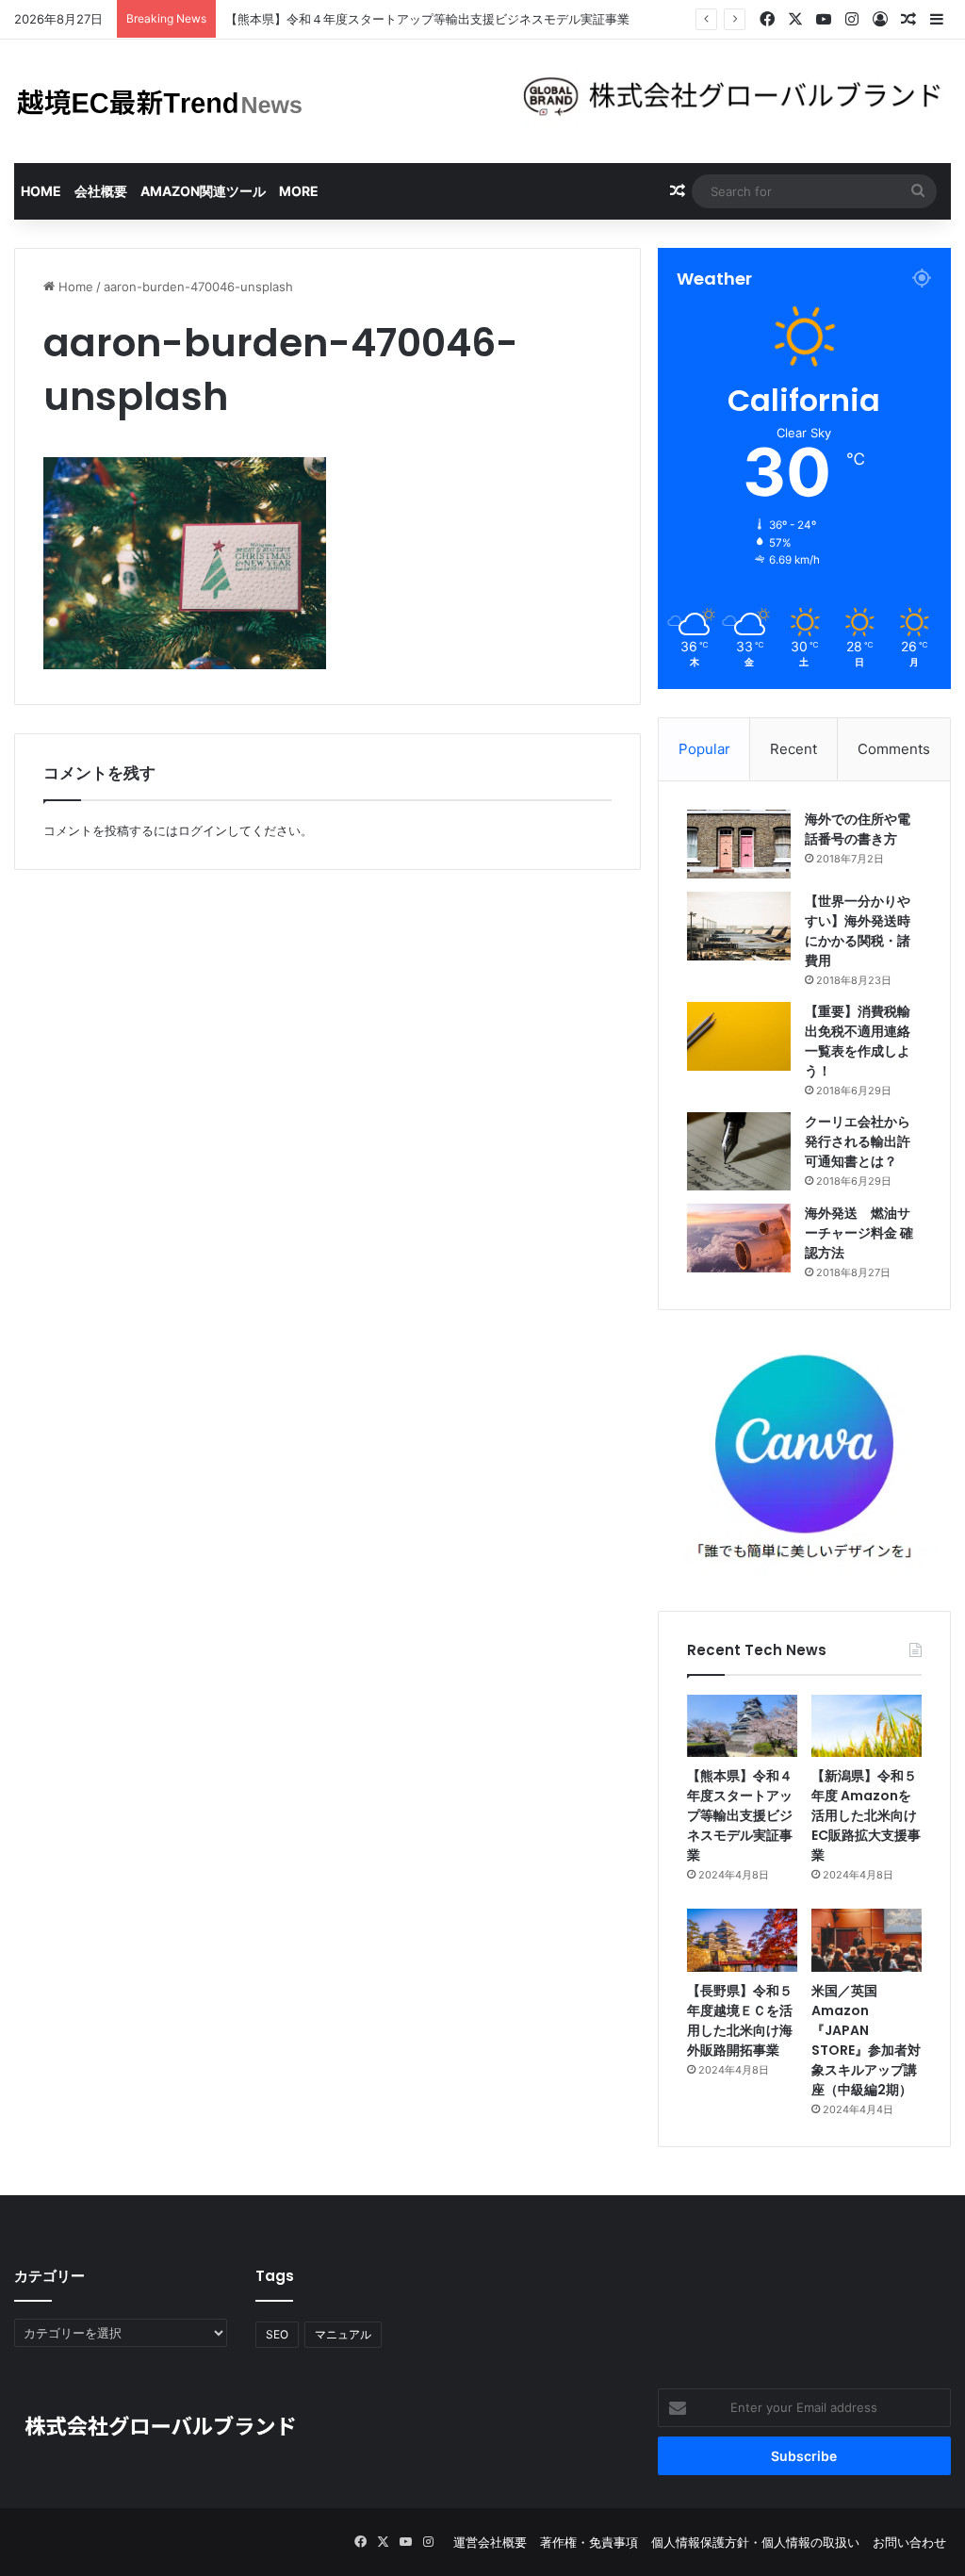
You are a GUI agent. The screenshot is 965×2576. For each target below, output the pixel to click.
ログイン (203, 830)
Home (41, 191)
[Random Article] (908, 20)
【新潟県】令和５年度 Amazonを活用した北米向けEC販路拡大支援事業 (866, 1815)
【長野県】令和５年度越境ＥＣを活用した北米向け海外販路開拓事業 (740, 2020)
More (299, 191)
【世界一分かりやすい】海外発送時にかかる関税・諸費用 (858, 931)
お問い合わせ (909, 2542)
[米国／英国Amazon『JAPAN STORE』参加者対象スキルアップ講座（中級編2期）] (867, 1940)
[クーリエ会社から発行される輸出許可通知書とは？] (739, 1151)
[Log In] (880, 20)
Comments (894, 749)
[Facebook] (767, 19)
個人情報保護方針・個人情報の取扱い (755, 2542)
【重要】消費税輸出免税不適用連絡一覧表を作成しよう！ (858, 1041)
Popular (704, 749)
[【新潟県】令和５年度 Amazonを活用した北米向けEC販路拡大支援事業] (867, 1726)
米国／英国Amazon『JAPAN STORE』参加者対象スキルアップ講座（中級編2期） (866, 2040)
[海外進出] (161, 101)
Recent (793, 749)
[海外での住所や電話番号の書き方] (739, 844)
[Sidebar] (937, 20)
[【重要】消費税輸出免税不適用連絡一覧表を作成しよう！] (739, 1036)
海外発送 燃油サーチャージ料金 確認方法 (859, 1233)
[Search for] (918, 191)
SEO (277, 2334)
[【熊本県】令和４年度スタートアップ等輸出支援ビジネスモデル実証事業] (742, 1726)
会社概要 (101, 191)
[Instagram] (852, 19)
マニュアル (343, 2334)
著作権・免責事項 (589, 2542)
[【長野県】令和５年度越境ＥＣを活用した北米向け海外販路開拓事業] (742, 1940)
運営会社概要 (490, 2542)
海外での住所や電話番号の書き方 (858, 829)
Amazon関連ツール (203, 191)
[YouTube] (824, 19)
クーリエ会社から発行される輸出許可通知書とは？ (858, 1141)
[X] (795, 19)
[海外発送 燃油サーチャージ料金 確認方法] (739, 1238)
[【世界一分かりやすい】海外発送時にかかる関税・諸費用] (739, 926)
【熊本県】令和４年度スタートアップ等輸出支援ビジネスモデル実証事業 (740, 1815)
